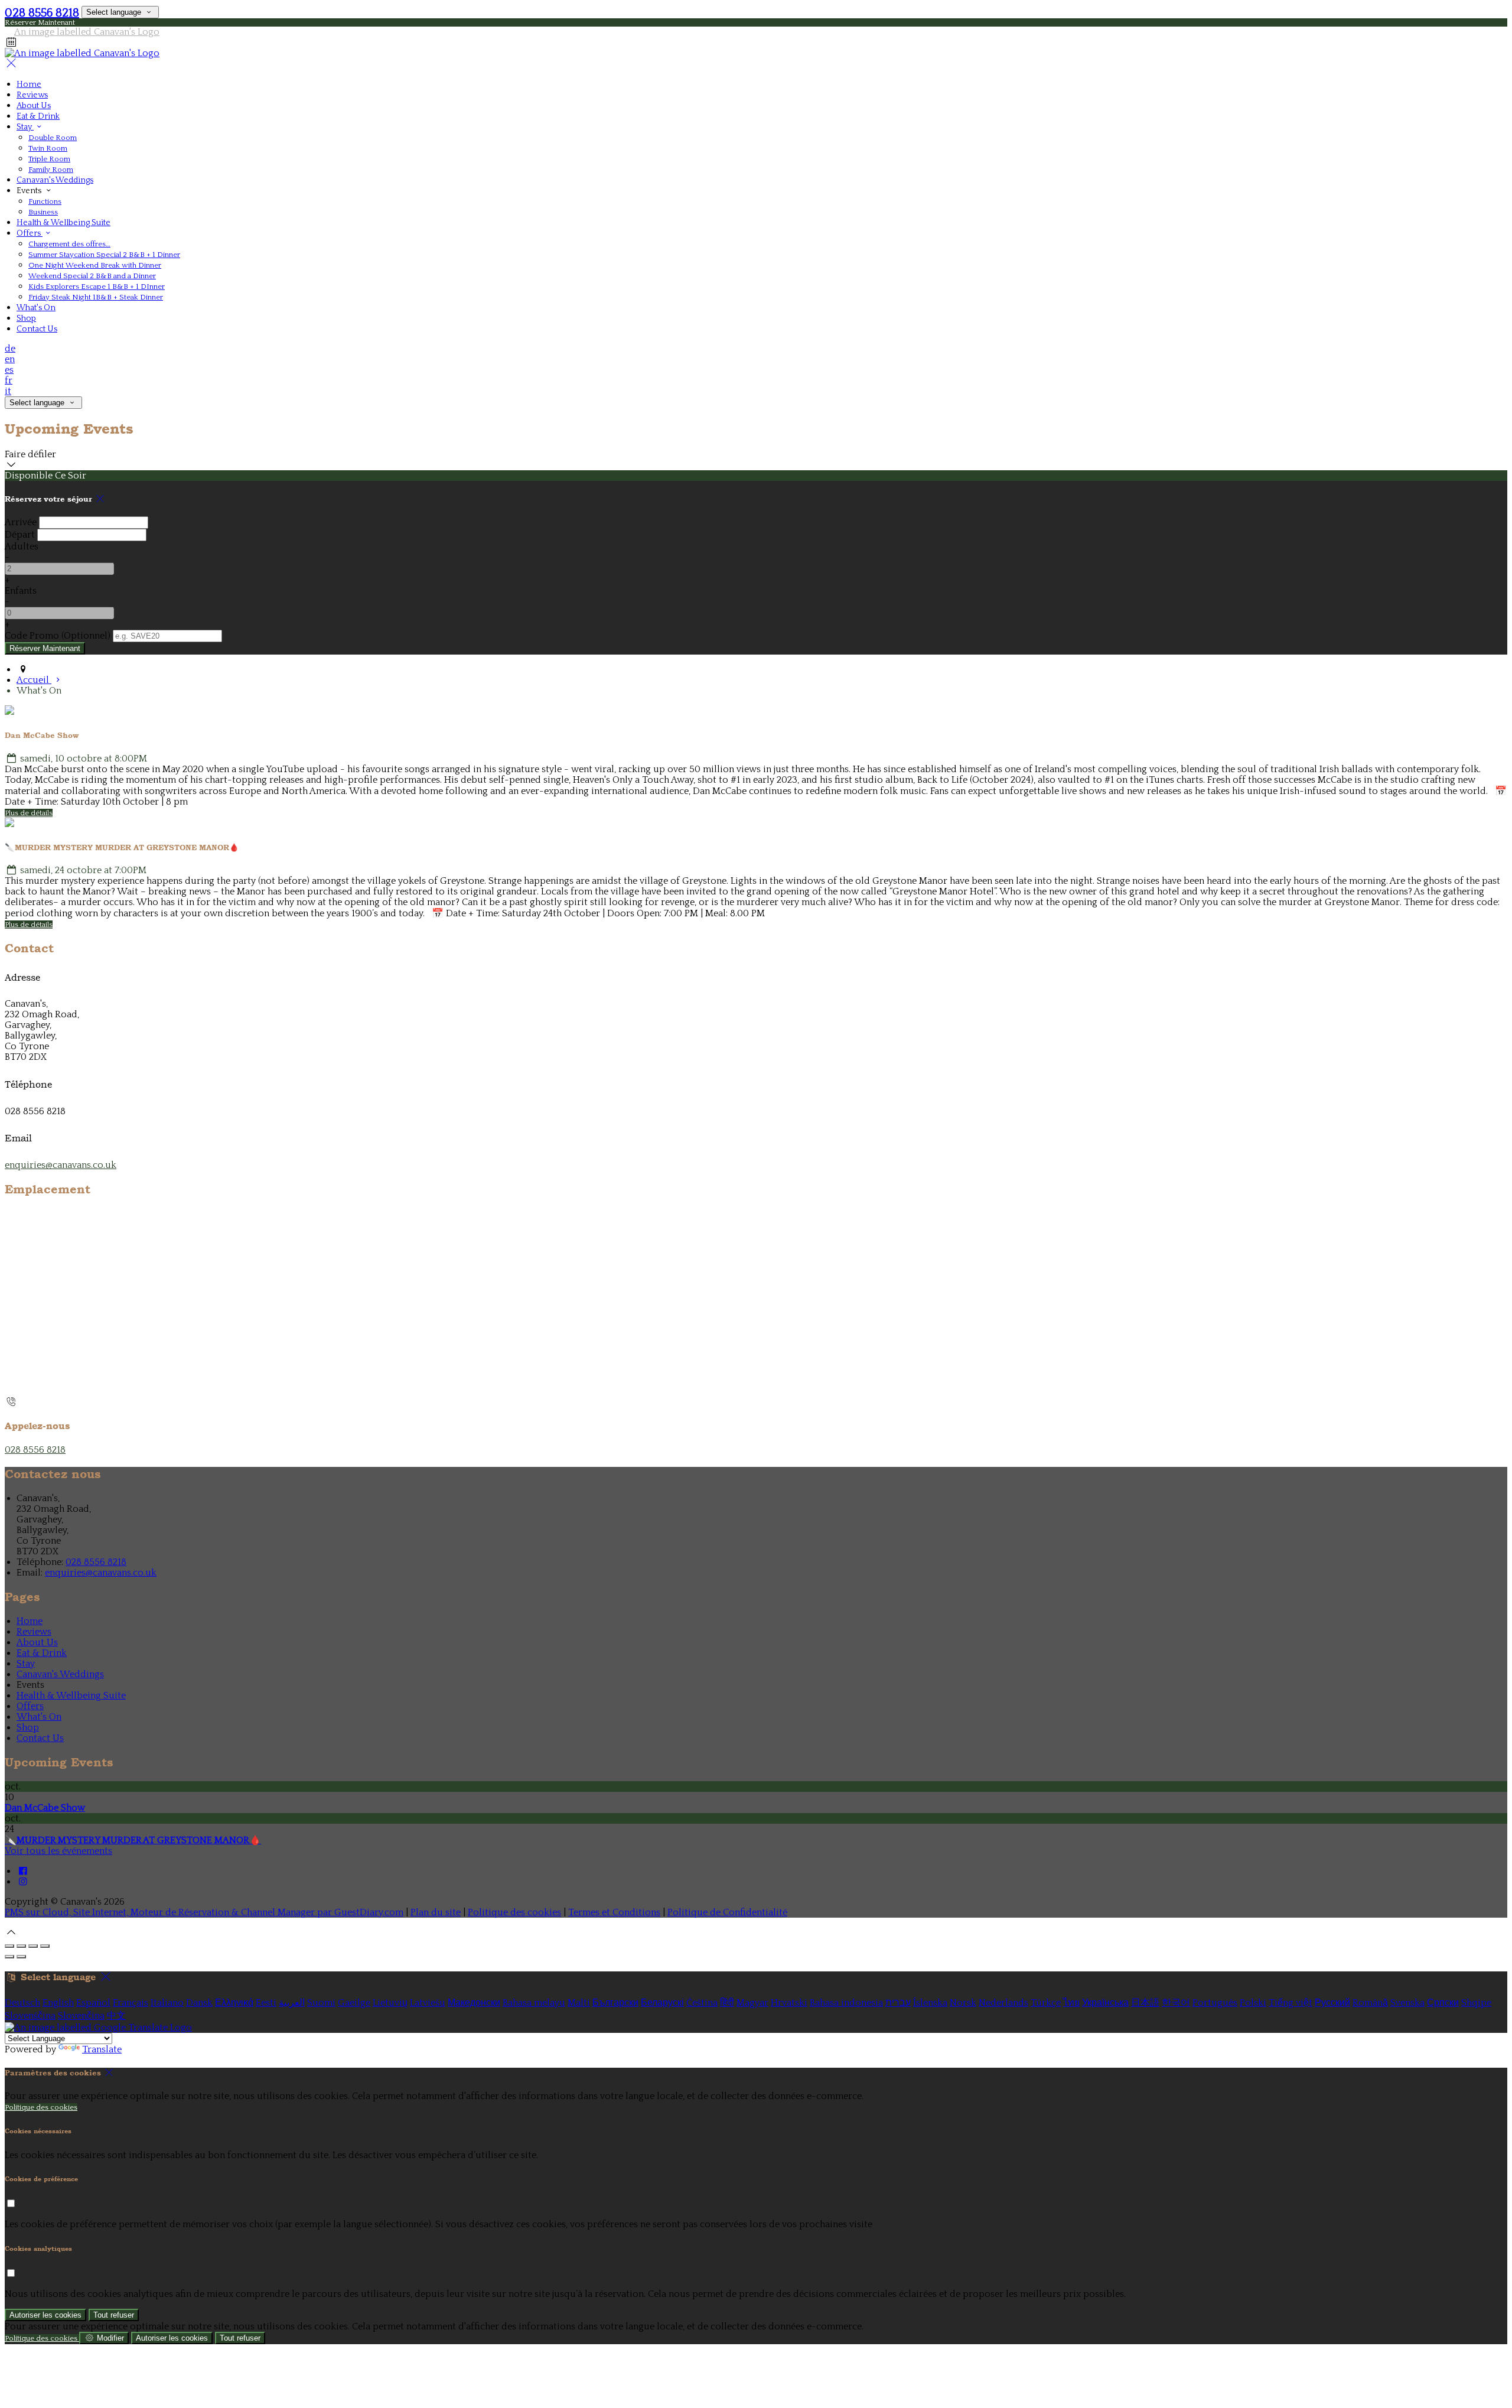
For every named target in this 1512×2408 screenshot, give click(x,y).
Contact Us (37, 329)
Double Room (53, 138)
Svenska (1407, 2003)
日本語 (1145, 2003)
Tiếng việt (1291, 2003)
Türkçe (1046, 2003)
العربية (292, 2003)
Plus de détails (29, 813)
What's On (36, 308)
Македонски (474, 2003)
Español (93, 2003)
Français (131, 2003)
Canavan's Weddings (55, 180)
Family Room (51, 170)
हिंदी (727, 2003)
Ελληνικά (234, 2003)
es (9, 370)
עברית (898, 2003)
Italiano (167, 2003)
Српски (1443, 2003)
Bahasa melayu (534, 2003)
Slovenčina (81, 2016)
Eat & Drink (38, 116)
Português (1215, 2003)
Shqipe (1476, 2003)
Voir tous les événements (58, 1851)
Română (1370, 2003)
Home (29, 84)
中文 (116, 2016)
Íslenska (930, 2003)
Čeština (702, 2003)
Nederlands (1003, 2003)
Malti (579, 2003)
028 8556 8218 (42, 13)
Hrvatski (789, 2003)
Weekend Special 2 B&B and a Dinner (92, 276)
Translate (102, 2049)
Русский (1332, 2003)
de (10, 349)
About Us (34, 106)
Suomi (321, 2003)
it (8, 391)
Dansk (199, 2003)
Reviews (32, 95)
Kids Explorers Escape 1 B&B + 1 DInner (97, 287)
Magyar (752, 2003)
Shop (26, 318)
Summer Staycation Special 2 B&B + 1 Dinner (104, 255)
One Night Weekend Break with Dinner (95, 265)
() (58, 636)
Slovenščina (30, 2016)
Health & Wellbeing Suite (63, 223)
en (10, 359)
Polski (1253, 2003)
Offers (30, 233)
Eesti (266, 2003)
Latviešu (428, 2003)
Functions (45, 201)
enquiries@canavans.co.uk (61, 1165)
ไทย (1071, 2003)
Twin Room (48, 148)
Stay (25, 127)
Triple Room (49, 159)
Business (43, 212)
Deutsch (22, 2003)
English (58, 2003)
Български (615, 2003)
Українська (1105, 2003)
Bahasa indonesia (846, 2003)
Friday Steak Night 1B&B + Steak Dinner (96, 297)
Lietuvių (390, 2003)
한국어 (1176, 2003)
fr (9, 380)
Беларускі (662, 2003)
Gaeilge (354, 2003)
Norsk (963, 2003)
